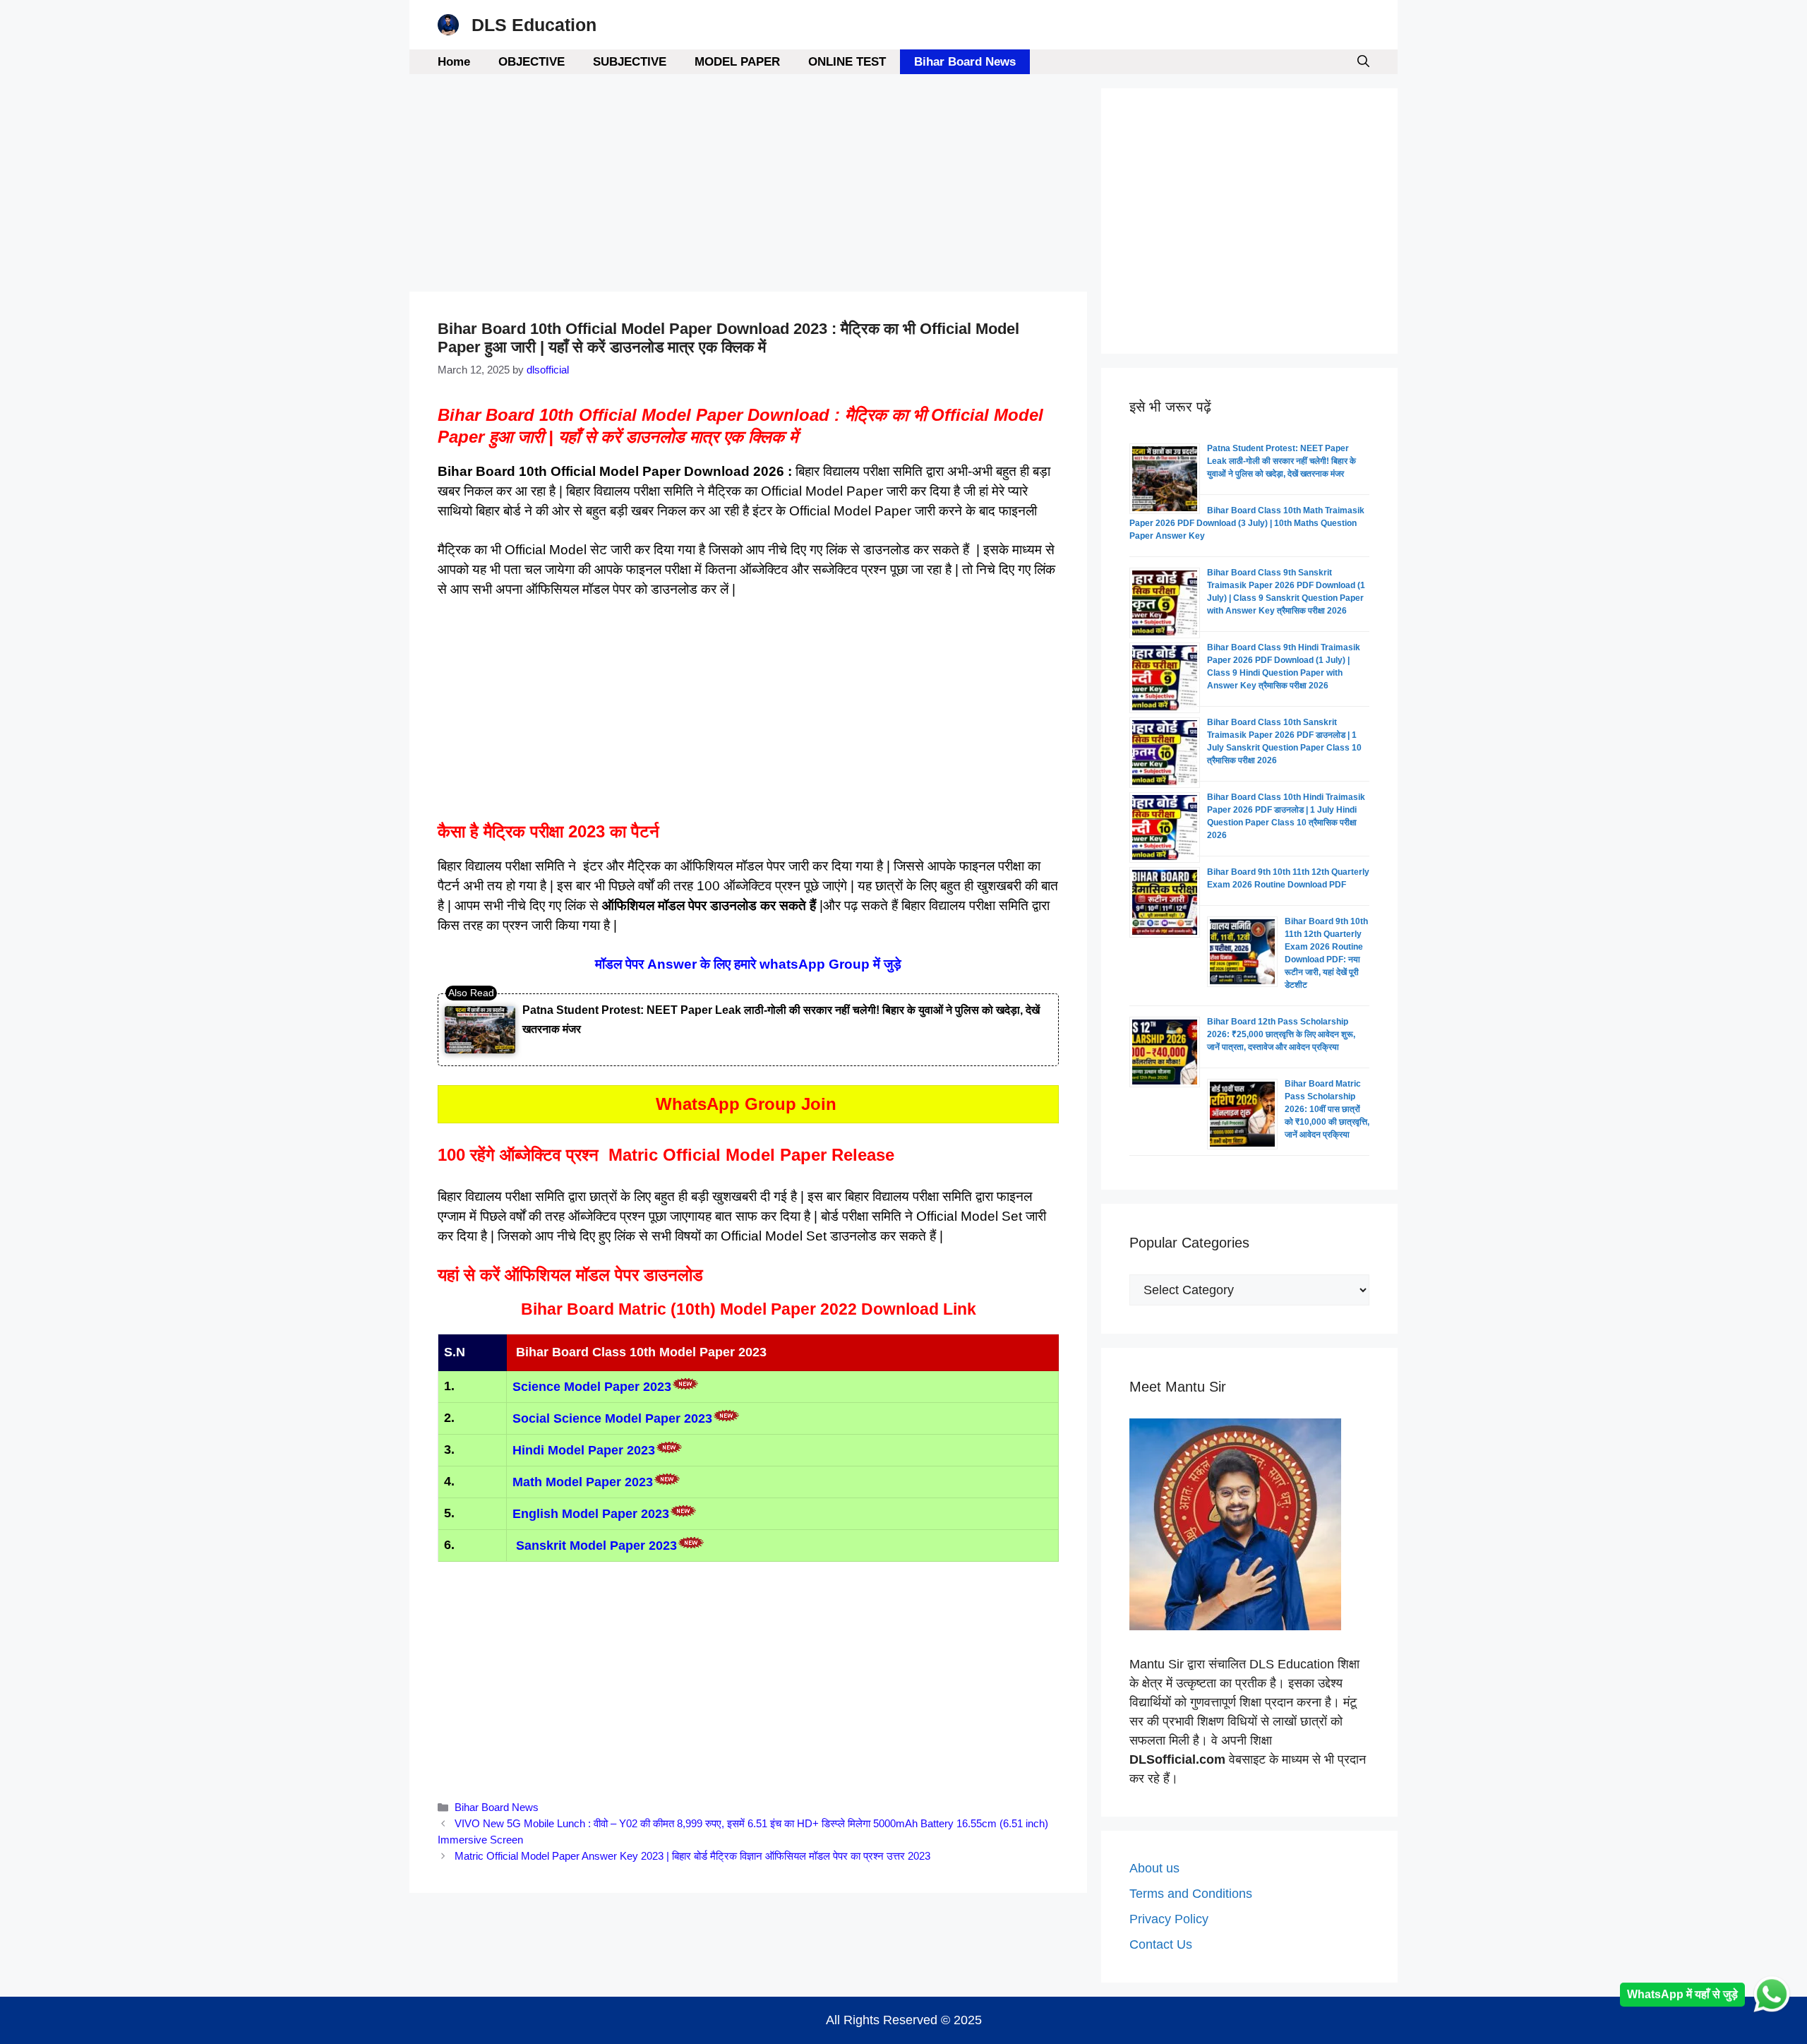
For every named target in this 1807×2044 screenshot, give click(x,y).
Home (454, 62)
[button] (1363, 62)
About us (1154, 1868)
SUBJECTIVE (630, 62)
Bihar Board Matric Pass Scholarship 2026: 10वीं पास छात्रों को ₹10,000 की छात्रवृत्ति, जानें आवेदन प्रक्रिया (1327, 1109)
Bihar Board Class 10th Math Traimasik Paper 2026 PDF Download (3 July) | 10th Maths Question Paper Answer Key (1247, 523)
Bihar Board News (965, 62)
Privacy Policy (1169, 1919)
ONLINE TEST (847, 62)
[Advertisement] (748, 187)
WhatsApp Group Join (749, 1104)
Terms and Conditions (1191, 1894)
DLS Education (534, 25)
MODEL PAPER (737, 62)
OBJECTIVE (532, 62)
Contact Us (1161, 1944)
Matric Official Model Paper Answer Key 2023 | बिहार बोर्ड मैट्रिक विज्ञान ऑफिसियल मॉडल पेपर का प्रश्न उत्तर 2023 (692, 1856)
